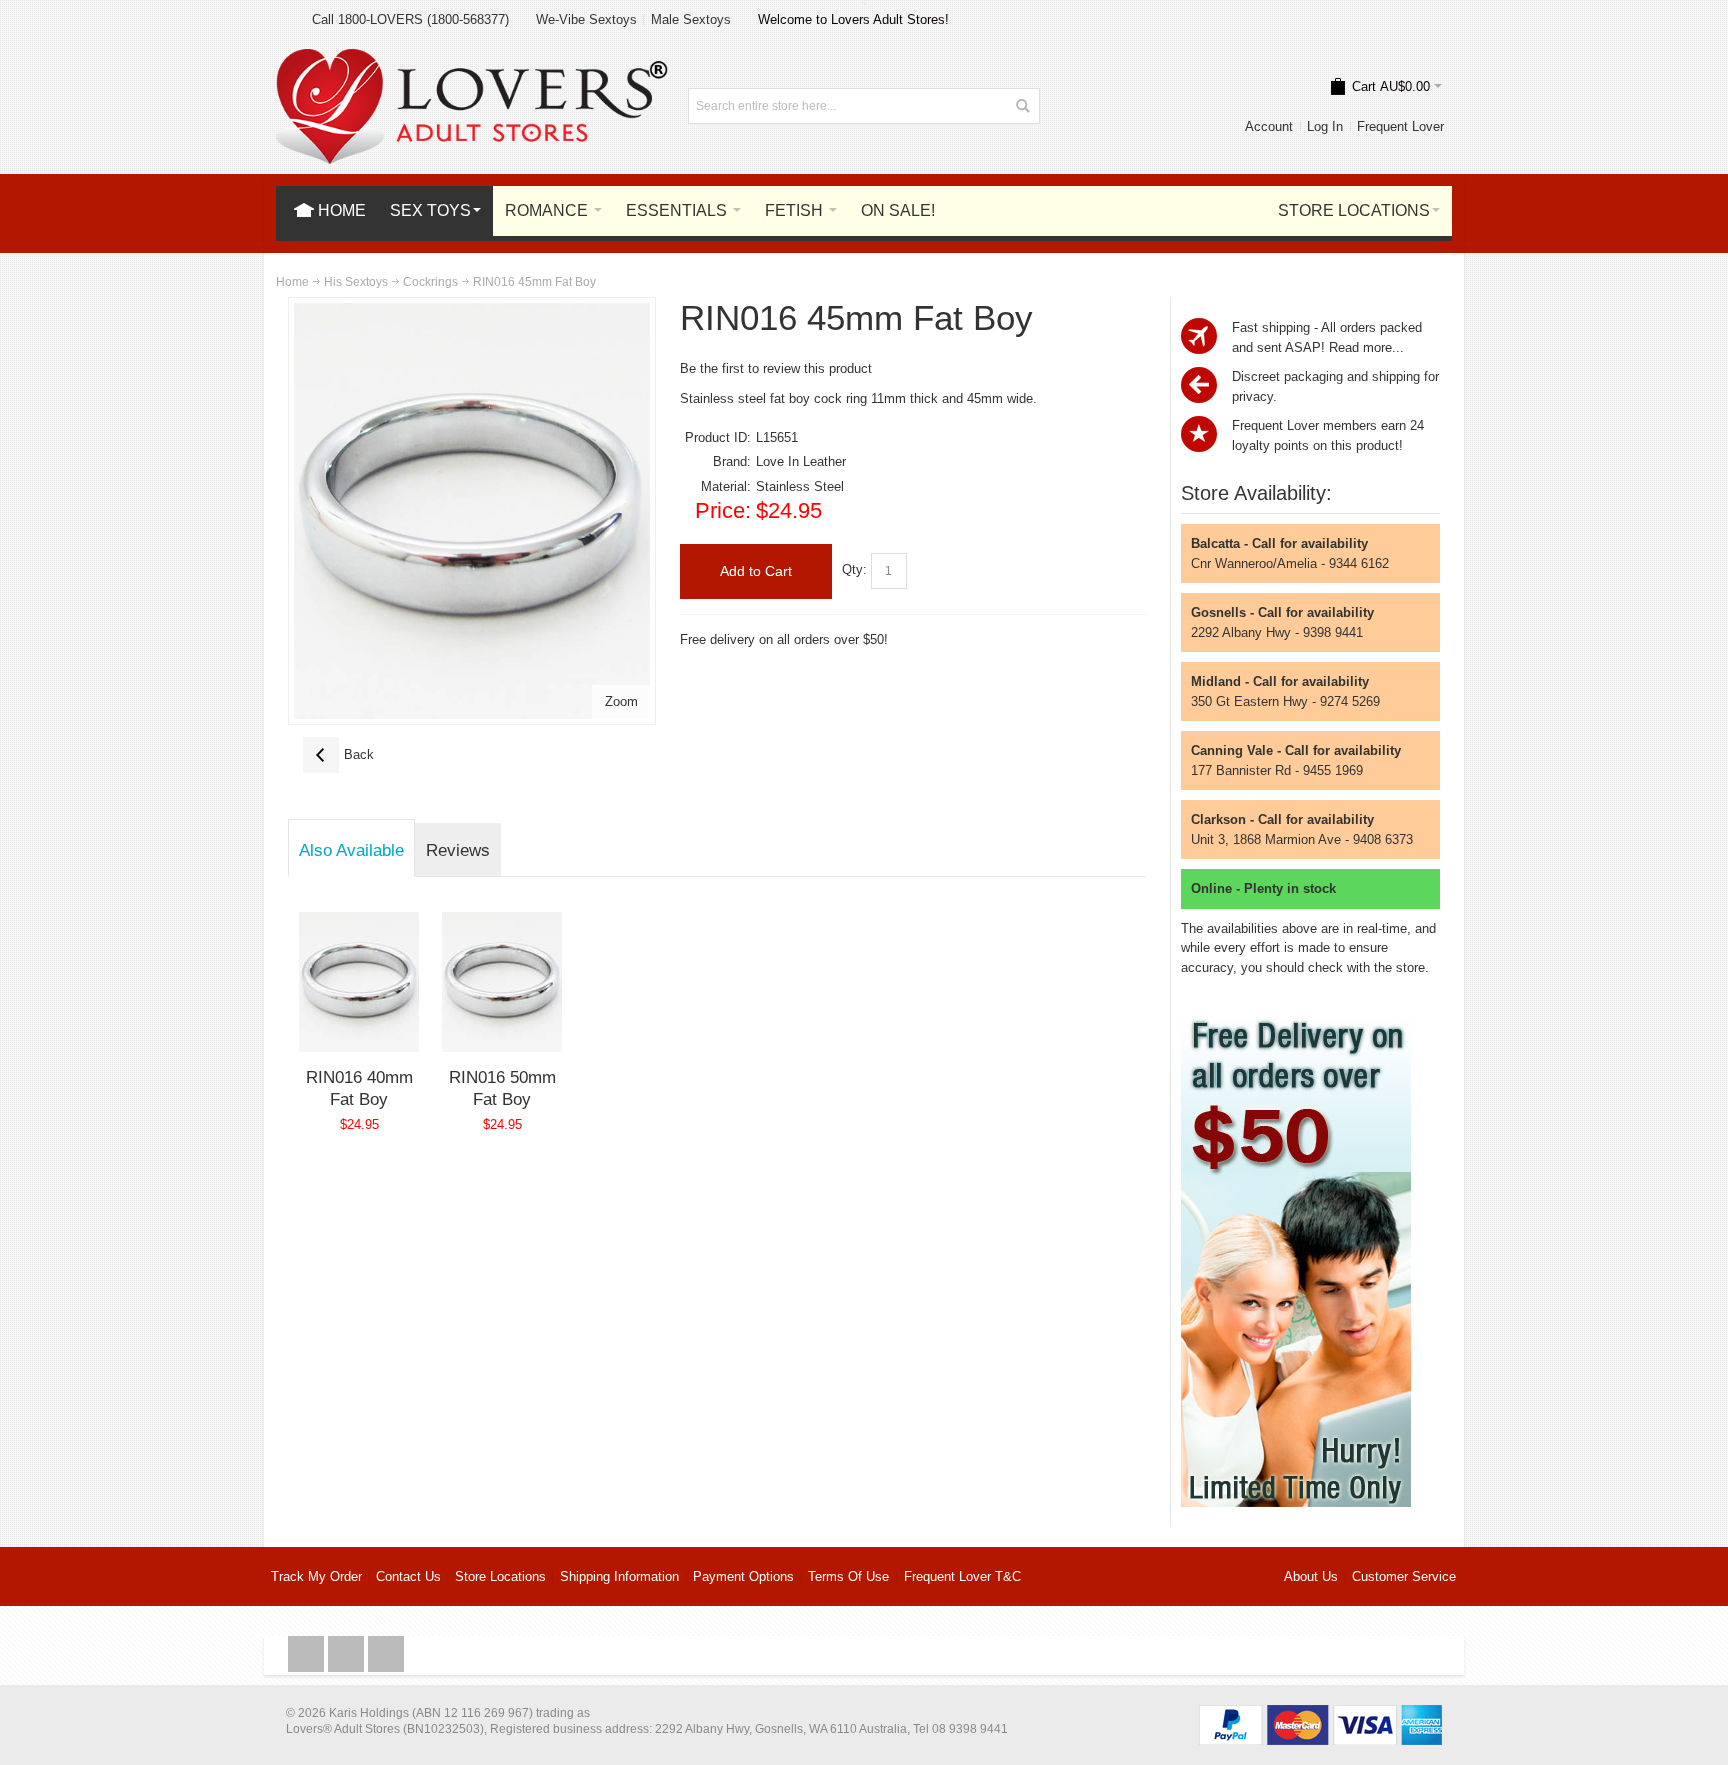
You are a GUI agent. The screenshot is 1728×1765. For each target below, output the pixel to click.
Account (1269, 126)
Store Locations (500, 1576)
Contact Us (408, 1576)
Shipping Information (619, 1576)
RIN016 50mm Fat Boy (502, 1088)
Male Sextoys (691, 19)
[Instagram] (348, 1654)
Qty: (854, 569)
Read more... (1366, 347)
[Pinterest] (386, 1654)
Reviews (458, 850)
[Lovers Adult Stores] (472, 58)
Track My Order (316, 1576)
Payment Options (743, 1576)
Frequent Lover (1400, 126)
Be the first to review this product (776, 368)
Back (338, 754)
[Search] (1022, 106)
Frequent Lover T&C (962, 1576)
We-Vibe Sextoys (586, 19)
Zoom (621, 701)
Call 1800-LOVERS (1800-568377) (410, 19)
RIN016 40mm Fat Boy (359, 1088)
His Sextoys (356, 282)
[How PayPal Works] (1320, 1714)
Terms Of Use (848, 1576)
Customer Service (1404, 1576)
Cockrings (430, 282)
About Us (1311, 1576)
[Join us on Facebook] (308, 1654)
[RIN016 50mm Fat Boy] (502, 982)
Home (292, 282)
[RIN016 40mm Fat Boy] (359, 982)
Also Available (351, 850)
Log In (1325, 126)
